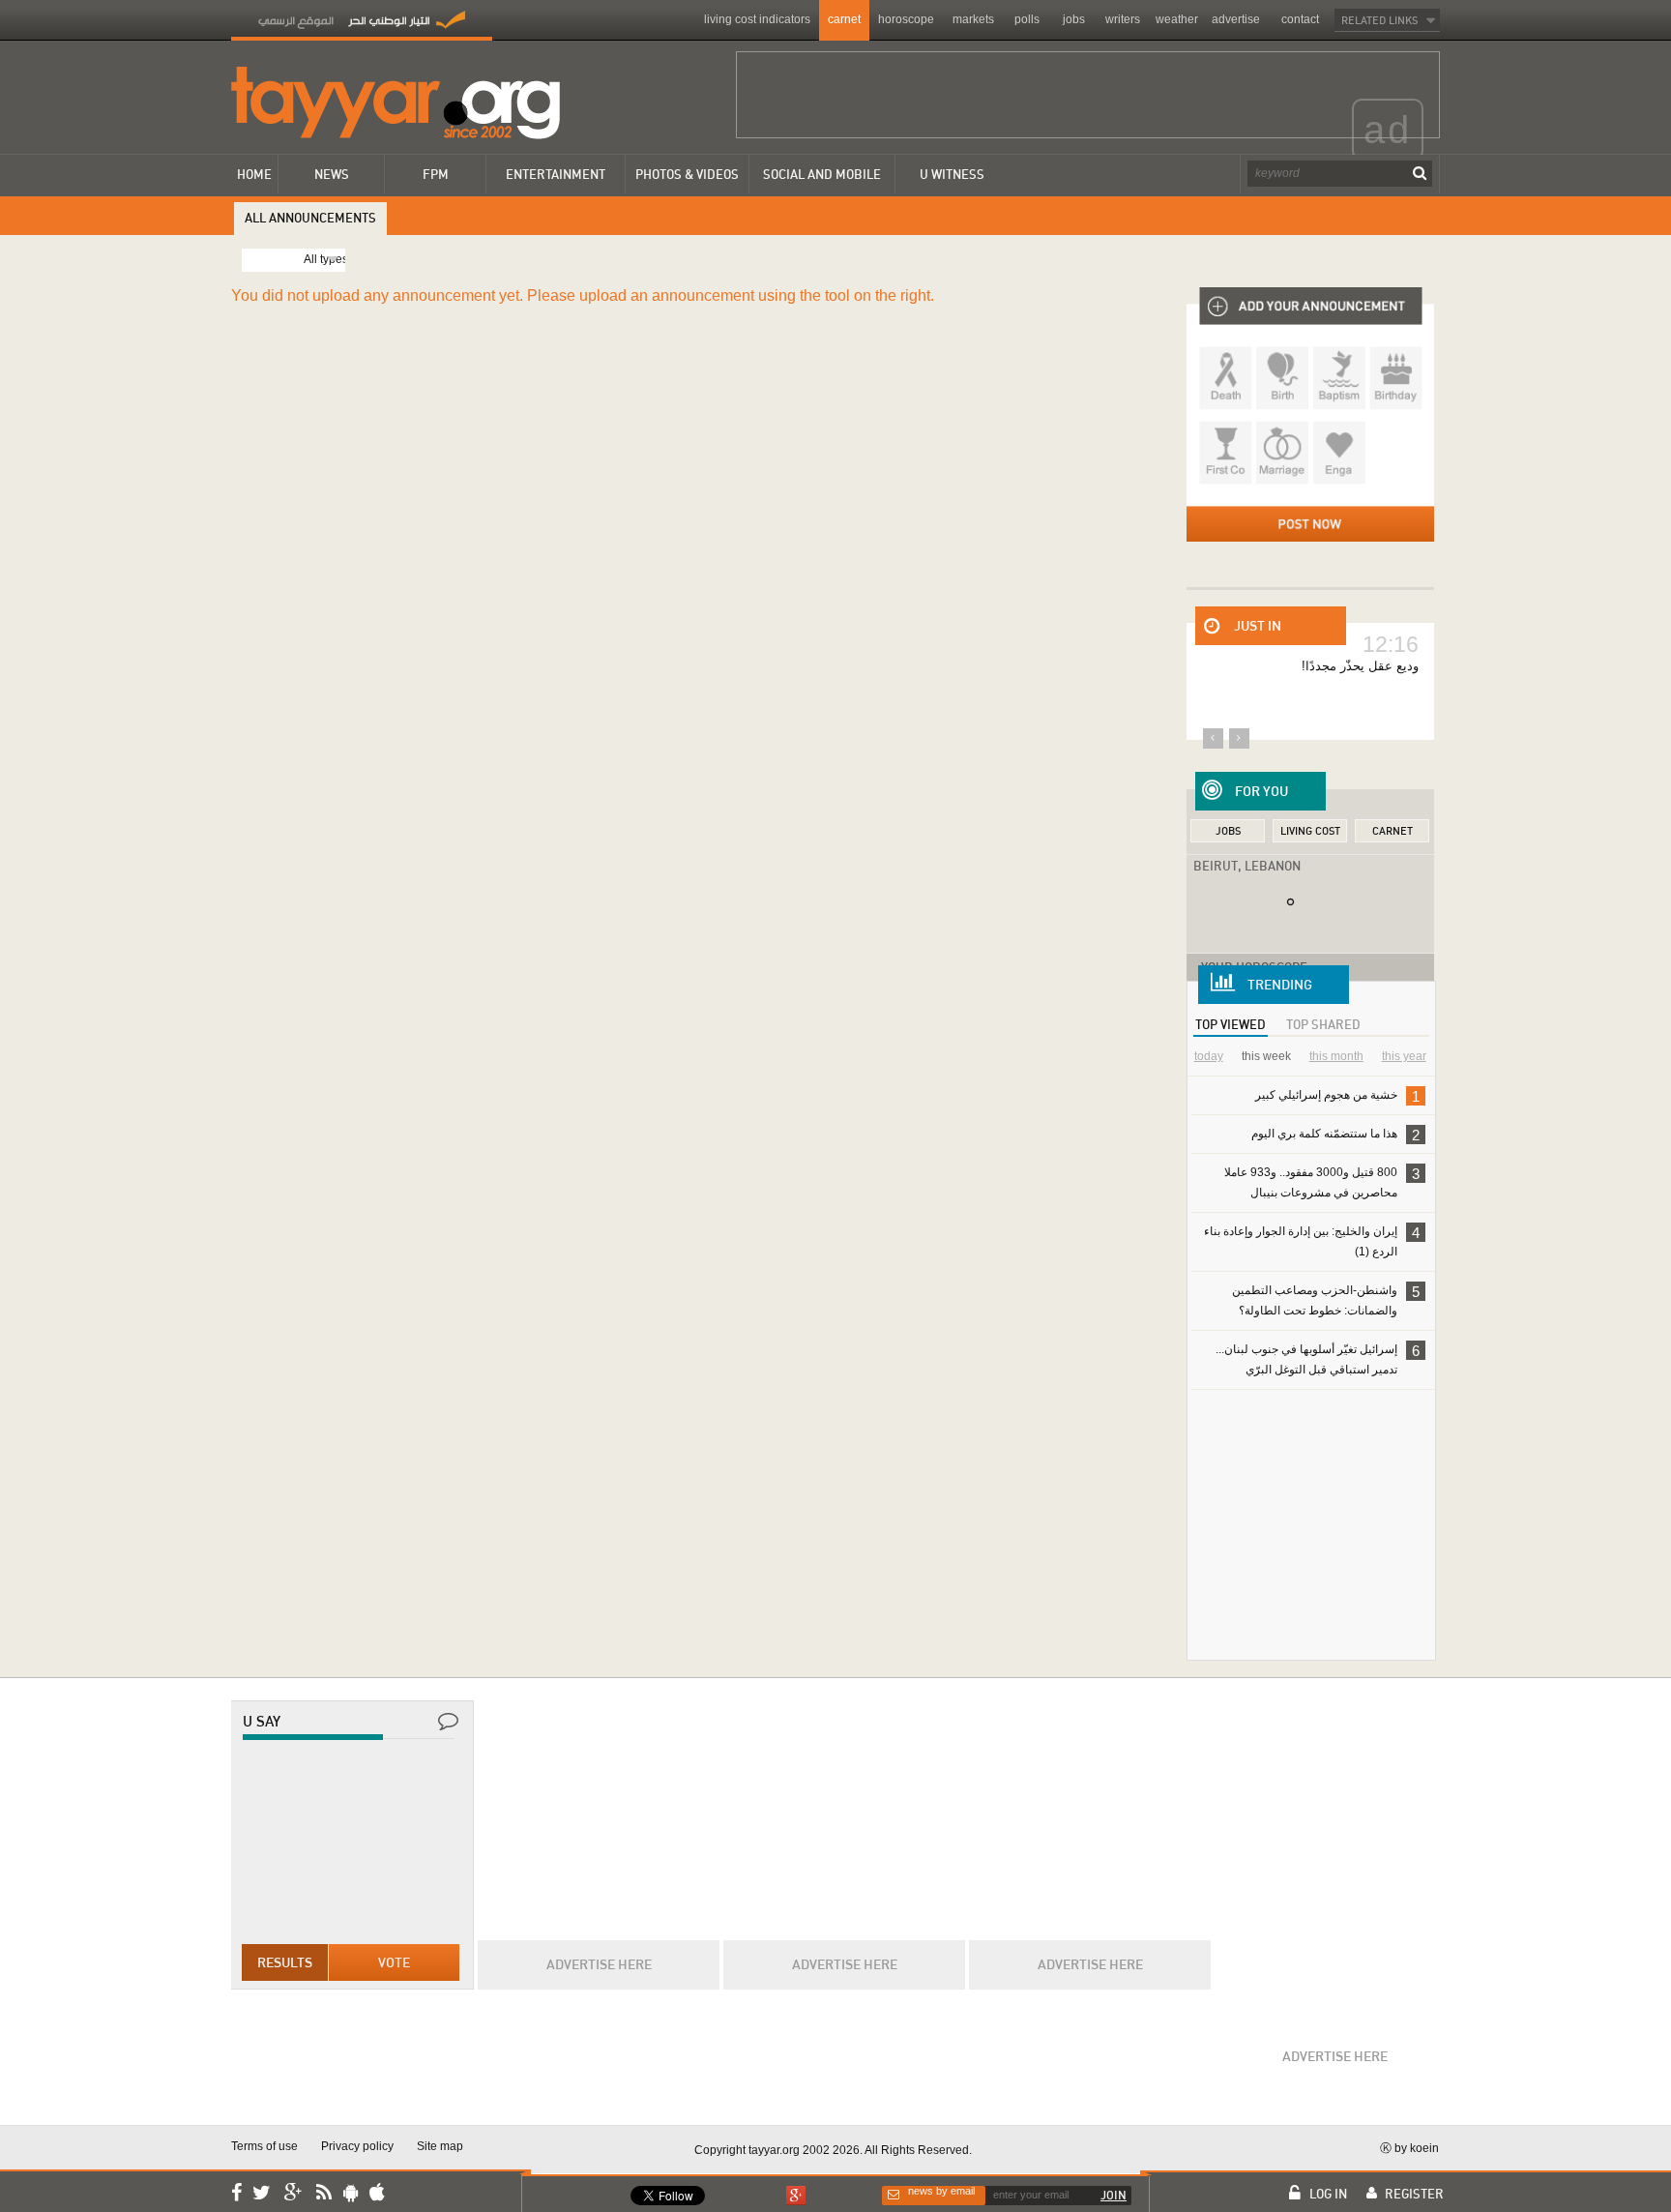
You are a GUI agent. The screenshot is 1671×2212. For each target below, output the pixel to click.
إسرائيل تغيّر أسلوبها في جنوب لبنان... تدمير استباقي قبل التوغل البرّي (1318, 1359)
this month (1336, 1056)
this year (1404, 1056)
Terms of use (264, 2146)
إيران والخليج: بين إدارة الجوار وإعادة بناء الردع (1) (1312, 1241)
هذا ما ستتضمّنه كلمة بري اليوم (1335, 1135)
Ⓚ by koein (1409, 2148)
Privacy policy (357, 2146)
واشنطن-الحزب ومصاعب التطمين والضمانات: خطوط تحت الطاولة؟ (1326, 1300)
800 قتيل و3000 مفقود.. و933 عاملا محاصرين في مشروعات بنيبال (1322, 1182)
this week (1266, 1056)
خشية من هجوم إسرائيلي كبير (1337, 1096)
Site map (440, 2146)
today (1209, 1056)
